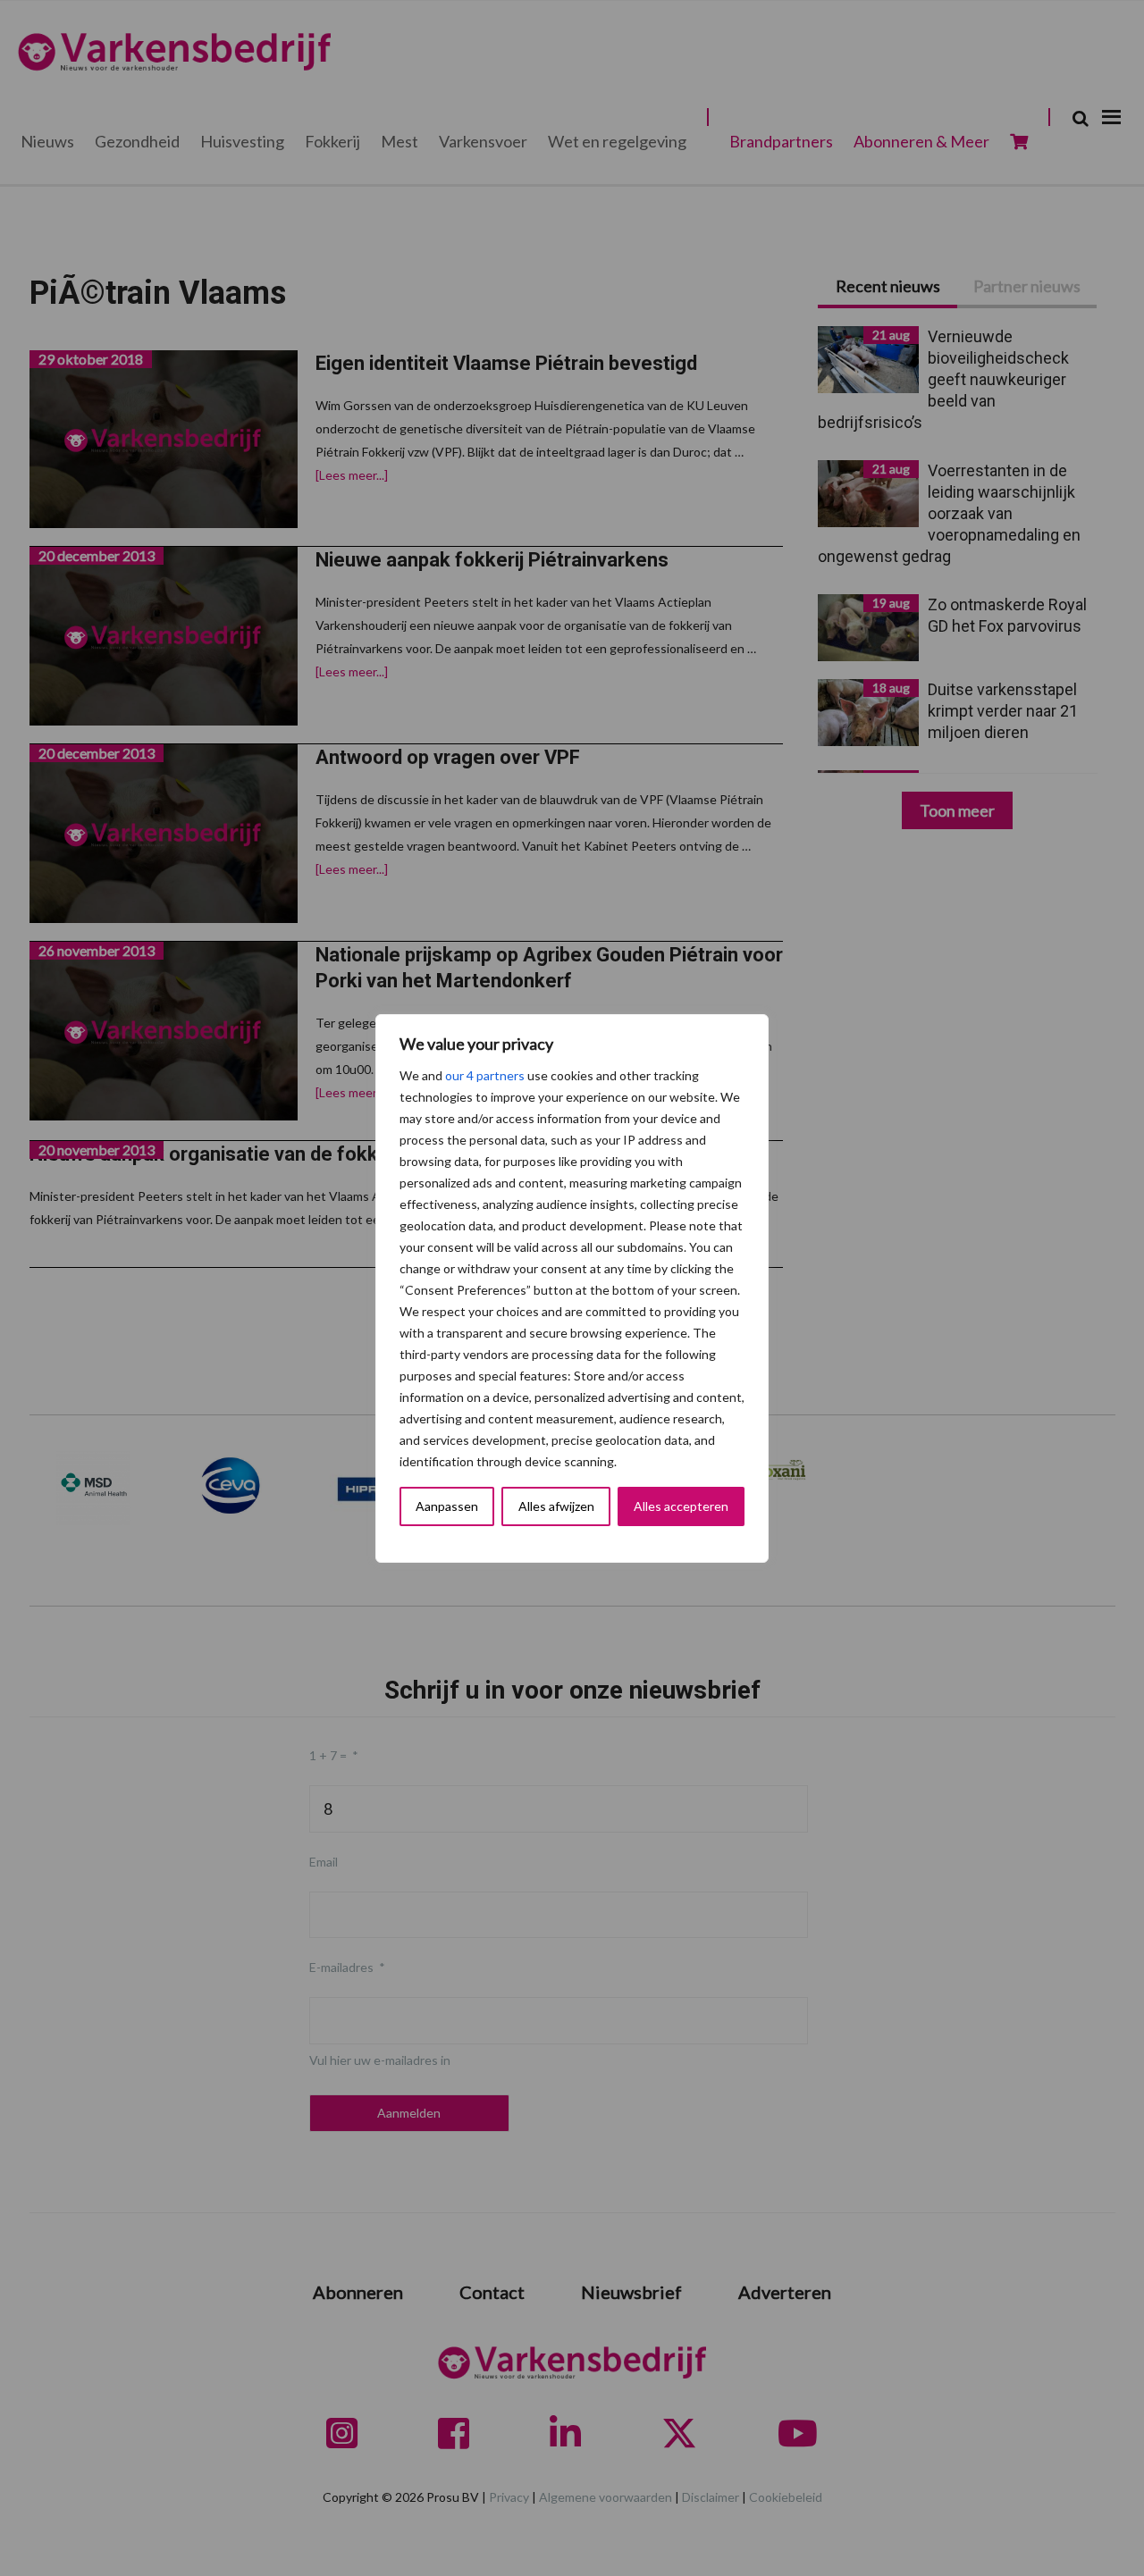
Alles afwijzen (556, 1506)
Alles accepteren (681, 1506)
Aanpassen (447, 1506)
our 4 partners (485, 1075)
